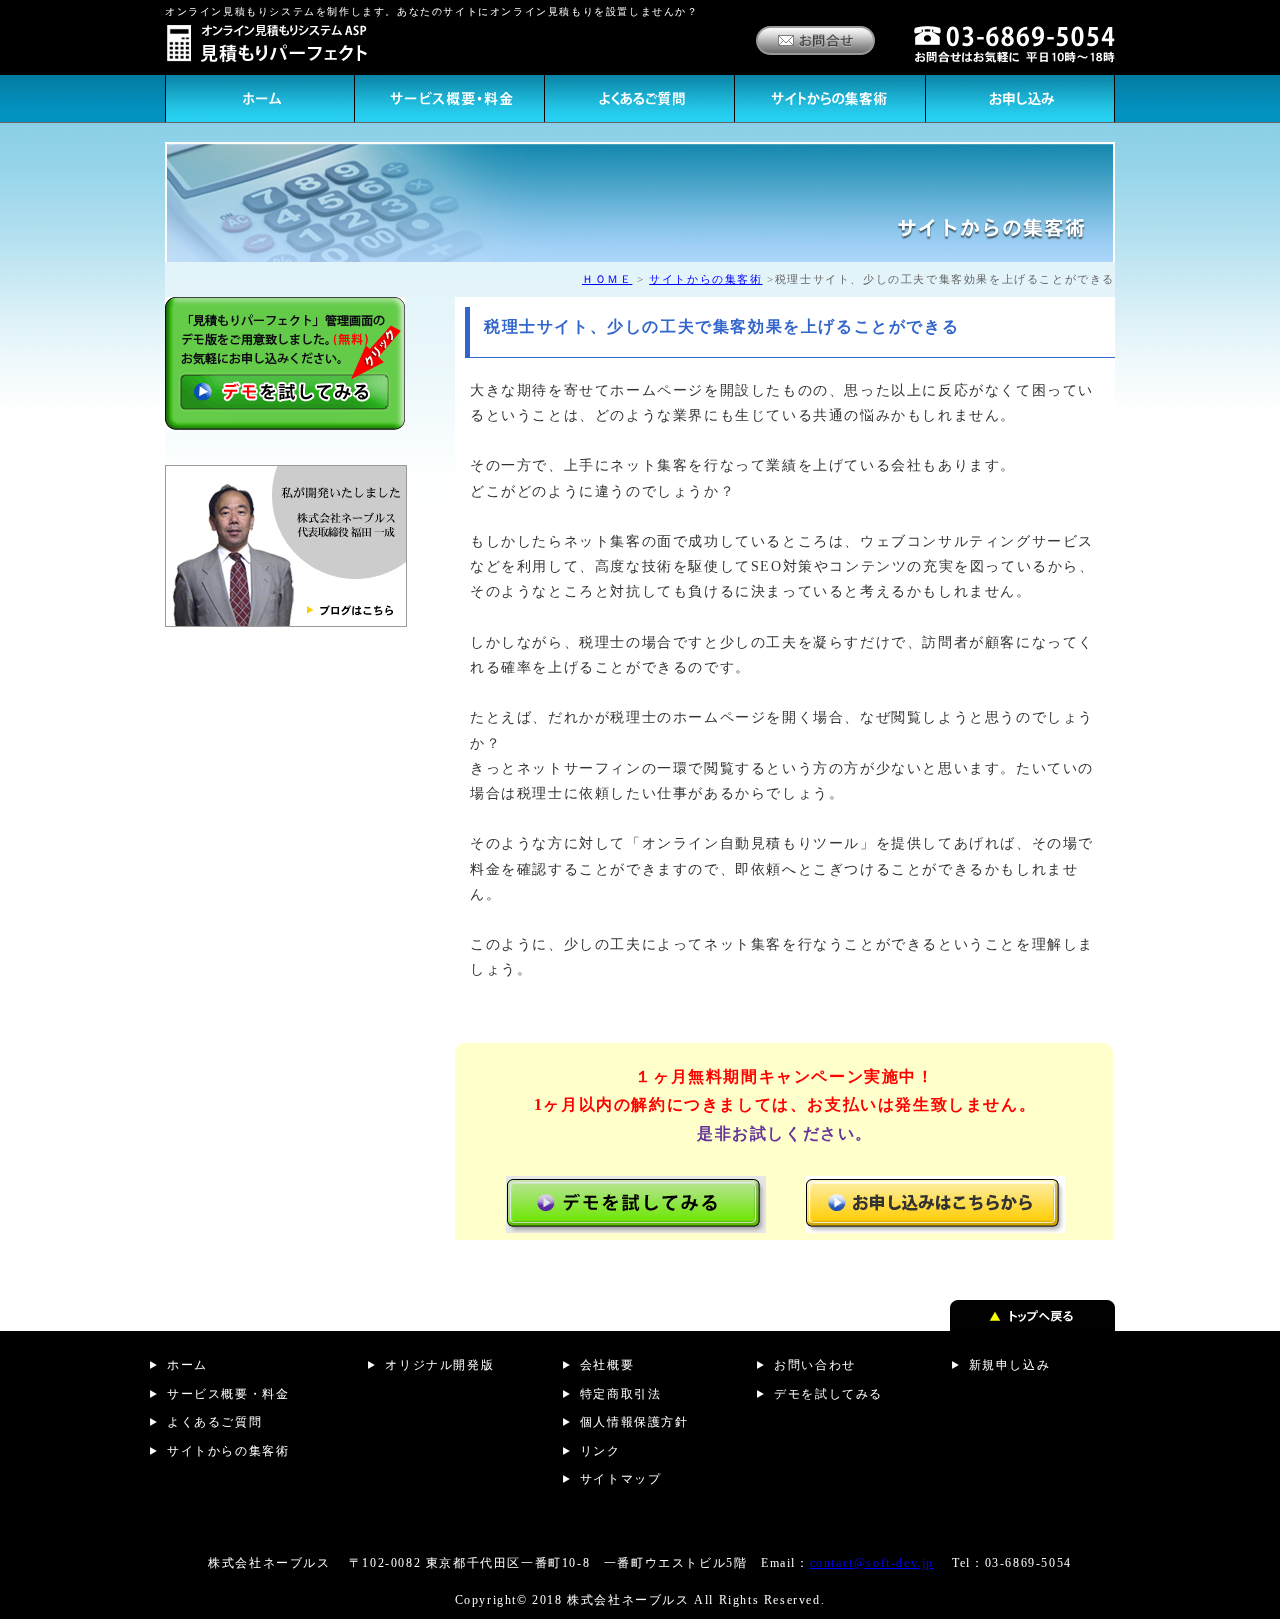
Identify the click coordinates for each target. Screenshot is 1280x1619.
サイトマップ (621, 1479)
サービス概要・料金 (228, 1394)
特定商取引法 (621, 1394)
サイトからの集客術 (705, 279)
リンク (600, 1451)
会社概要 (607, 1365)
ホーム (187, 1365)
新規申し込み (1010, 1365)
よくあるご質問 (214, 1422)
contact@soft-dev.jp (872, 1563)
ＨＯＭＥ (607, 279)
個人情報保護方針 (634, 1422)
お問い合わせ (815, 1365)
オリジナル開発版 (439, 1365)
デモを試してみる (828, 1394)
